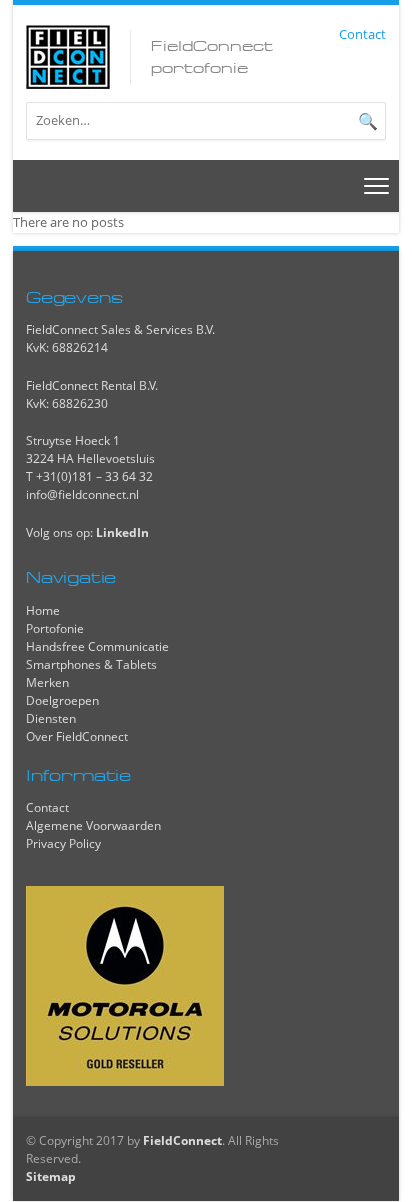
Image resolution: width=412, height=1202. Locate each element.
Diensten (51, 718)
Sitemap (51, 1176)
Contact (362, 34)
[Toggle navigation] (377, 185)
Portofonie (55, 628)
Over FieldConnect (77, 736)
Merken (47, 682)
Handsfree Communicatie (97, 646)
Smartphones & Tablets (91, 664)
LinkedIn (122, 532)
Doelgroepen (62, 700)
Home (43, 610)
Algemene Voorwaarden (93, 825)
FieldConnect (182, 1140)
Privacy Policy (63, 843)
